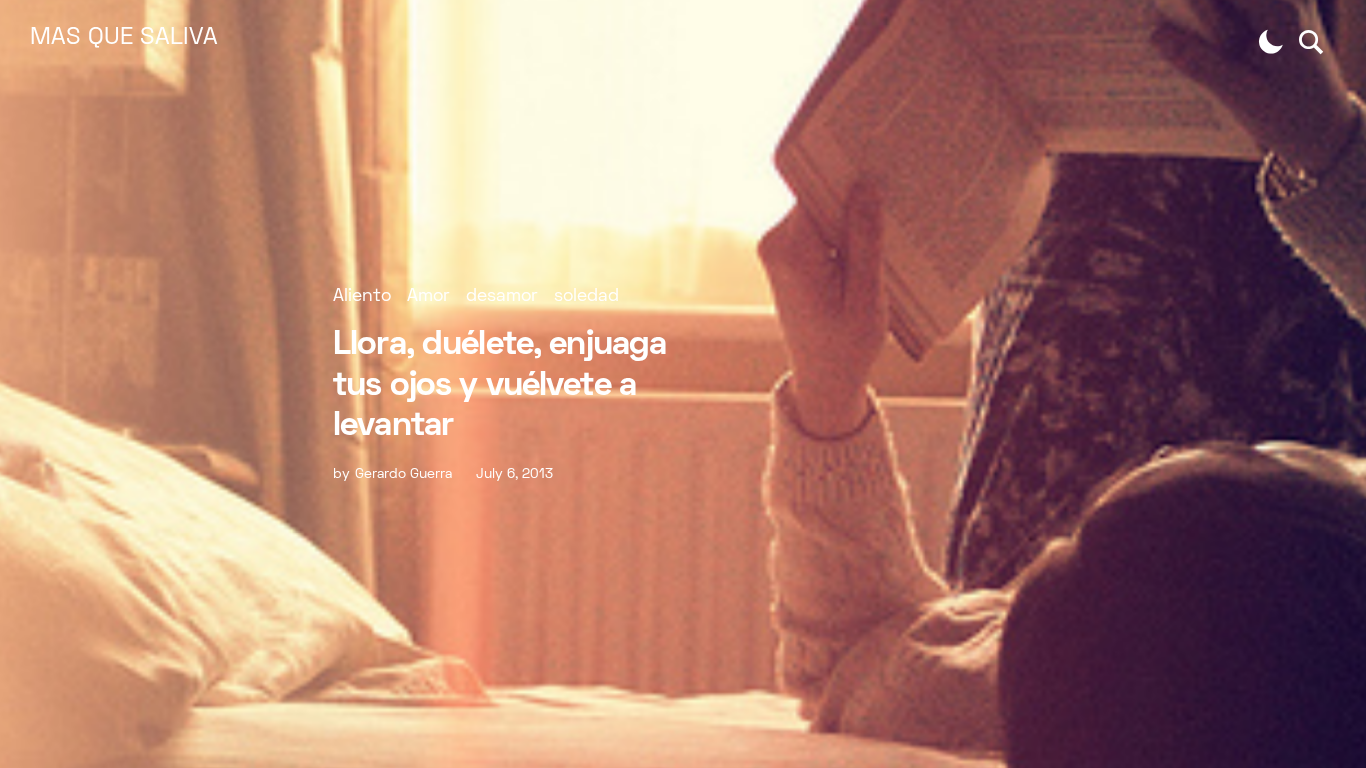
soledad (586, 296)
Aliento (362, 296)
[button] (1271, 42)
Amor (428, 296)
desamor (502, 296)
